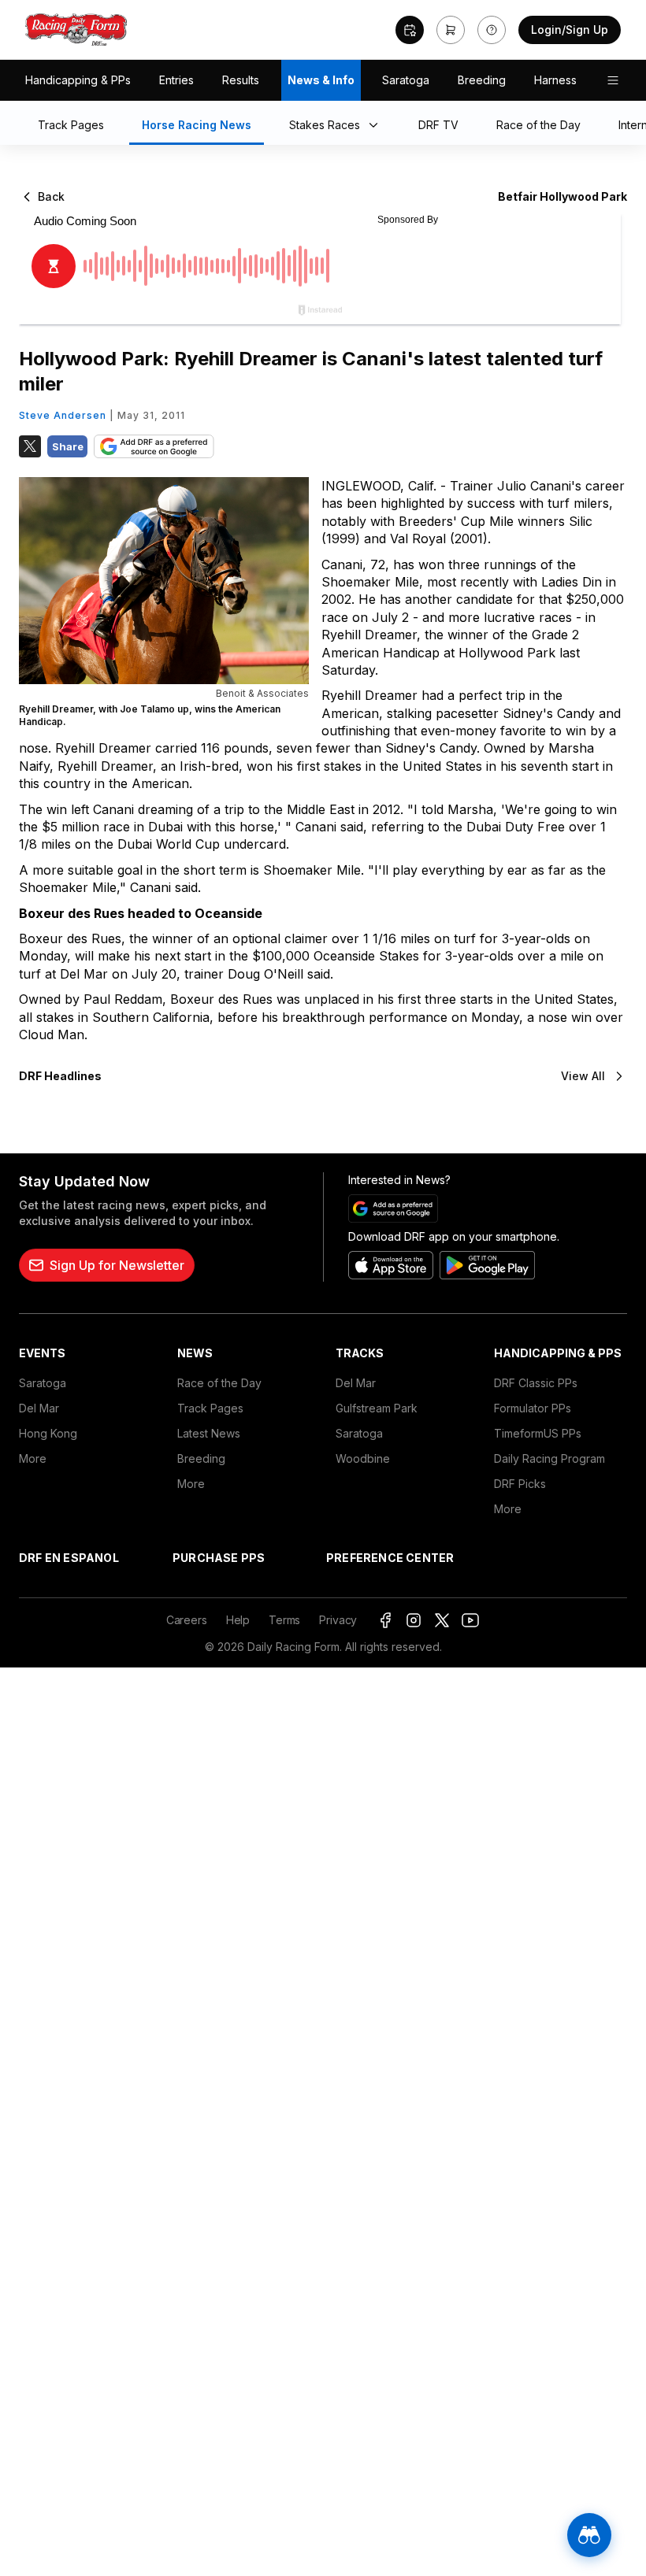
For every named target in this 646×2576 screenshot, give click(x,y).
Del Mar (39, 1408)
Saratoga (406, 80)
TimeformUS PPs (538, 1433)
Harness (555, 80)
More (33, 1458)
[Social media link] (385, 1620)
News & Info (321, 80)
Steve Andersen (63, 415)
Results (241, 80)
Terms (284, 1620)
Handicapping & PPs (78, 80)
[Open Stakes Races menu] (377, 126)
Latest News (209, 1433)
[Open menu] (613, 80)
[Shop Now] (451, 30)
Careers (187, 1620)
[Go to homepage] (76, 30)
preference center (390, 1558)
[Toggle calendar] (410, 30)
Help (238, 1620)
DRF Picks (520, 1484)
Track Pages (210, 1408)
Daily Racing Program (549, 1458)
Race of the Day (219, 1383)
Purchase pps (219, 1558)
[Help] (492, 30)
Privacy (338, 1620)
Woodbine (363, 1458)
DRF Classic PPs (536, 1383)
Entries (176, 80)
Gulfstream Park (377, 1408)
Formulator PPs (533, 1408)
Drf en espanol (69, 1558)
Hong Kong (48, 1433)
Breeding (482, 80)
